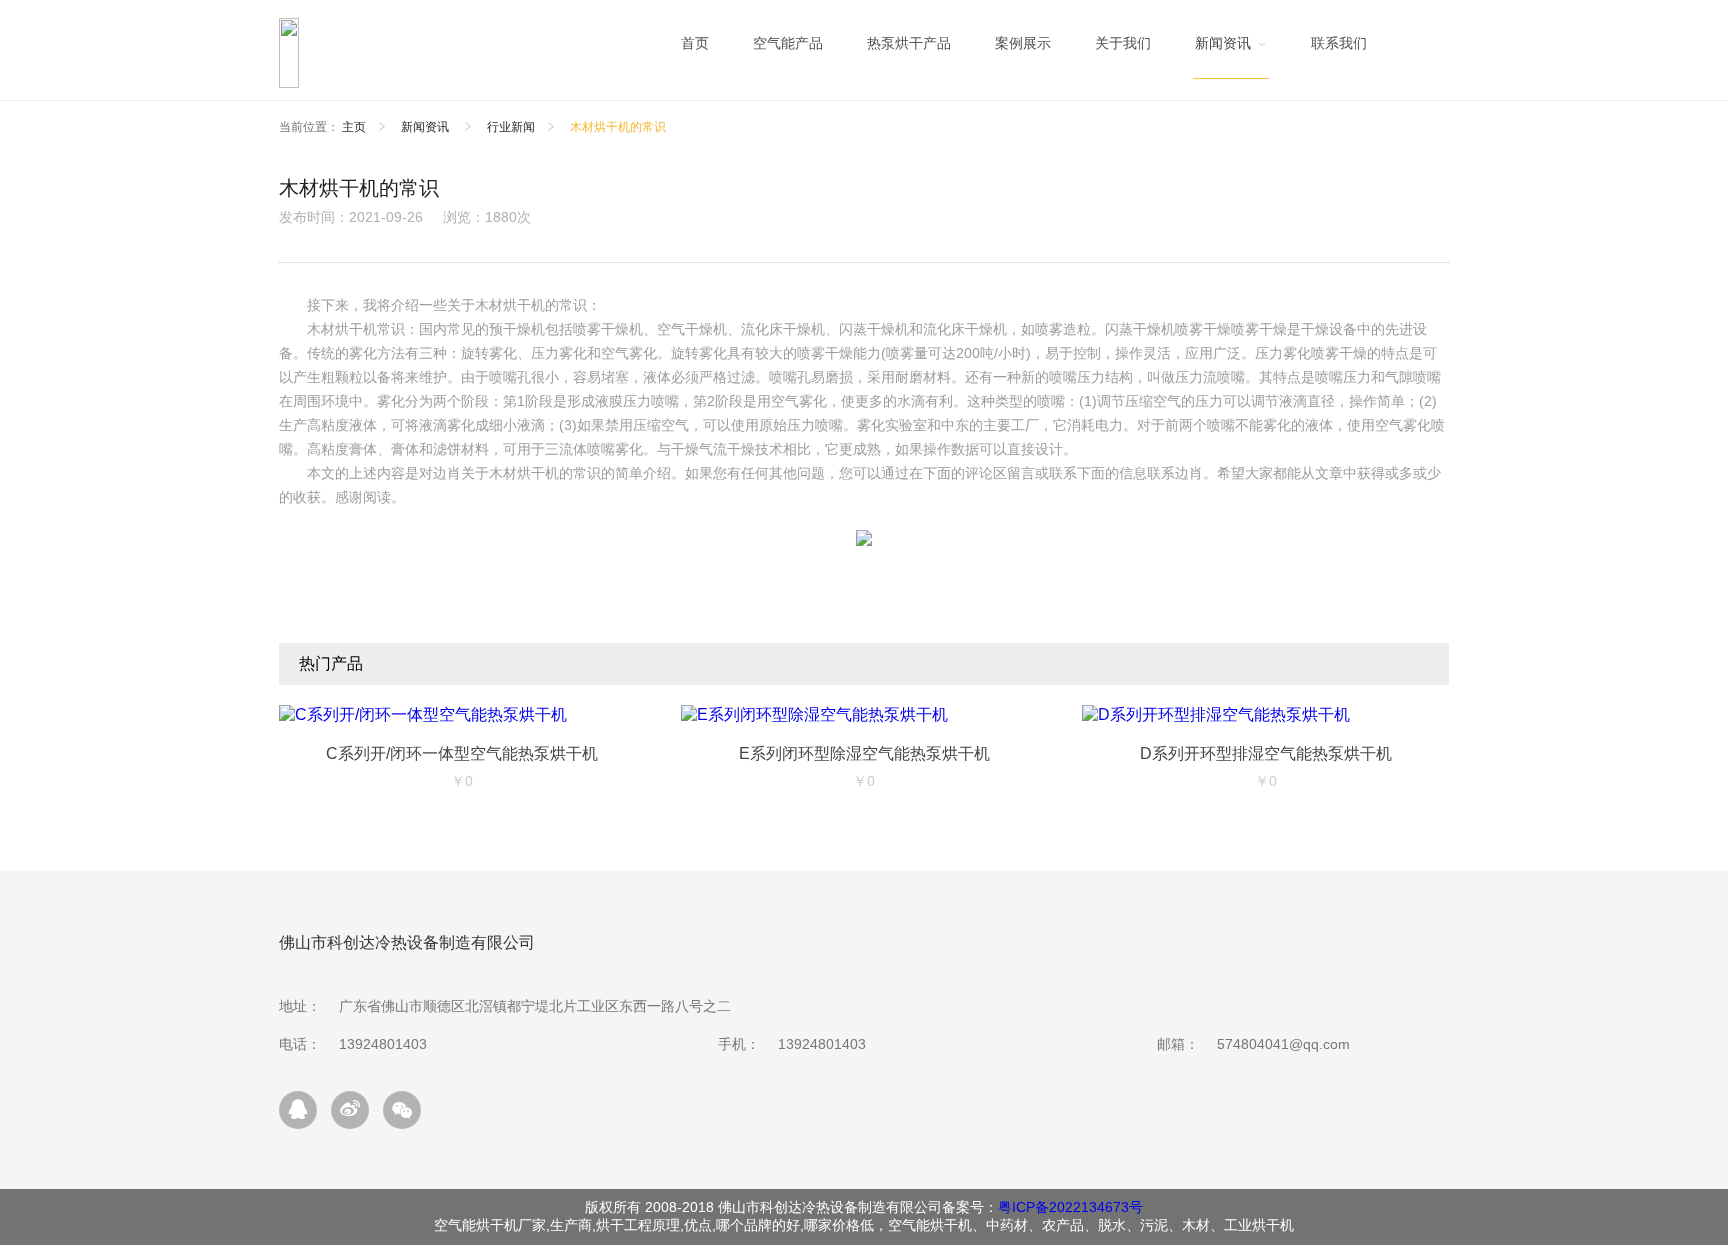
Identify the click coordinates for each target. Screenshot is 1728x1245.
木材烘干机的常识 (618, 127)
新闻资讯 (426, 127)
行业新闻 (511, 127)
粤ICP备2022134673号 (1070, 1207)
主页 (354, 127)
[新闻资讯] (1231, 48)
